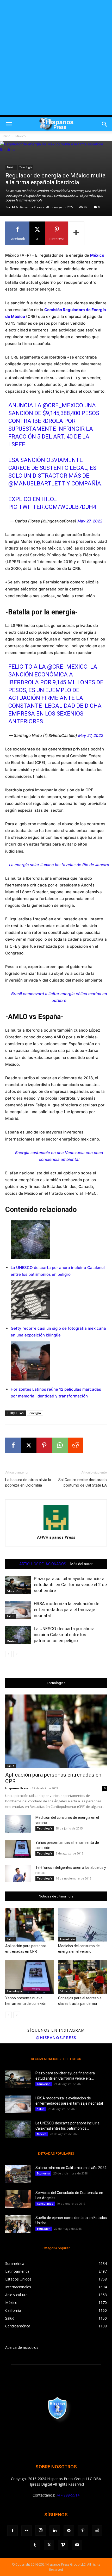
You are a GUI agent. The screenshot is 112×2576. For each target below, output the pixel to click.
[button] (9, 124)
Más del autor (82, 1564)
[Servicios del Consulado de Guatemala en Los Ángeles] (18, 2199)
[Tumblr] (35, 2545)
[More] (76, 233)
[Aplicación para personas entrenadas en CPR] (56, 1731)
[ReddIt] (76, 1445)
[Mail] (69, 2531)
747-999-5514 (68, 2495)
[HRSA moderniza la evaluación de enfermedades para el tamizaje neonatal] (18, 1610)
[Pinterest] (44, 1445)
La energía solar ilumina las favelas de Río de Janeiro (59, 865)
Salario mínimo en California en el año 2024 (71, 2168)
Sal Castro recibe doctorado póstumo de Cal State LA (83, 1483)
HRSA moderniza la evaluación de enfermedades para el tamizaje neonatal (67, 1610)
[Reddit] (97, 2531)
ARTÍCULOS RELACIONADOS (43, 1564)
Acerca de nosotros (22, 2347)
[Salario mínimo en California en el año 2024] (18, 2174)
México (21, 136)
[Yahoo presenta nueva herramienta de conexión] (18, 1849)
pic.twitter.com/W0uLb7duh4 (52, 507)
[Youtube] (77, 2545)
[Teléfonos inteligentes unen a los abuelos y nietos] (18, 1874)
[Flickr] (27, 2531)
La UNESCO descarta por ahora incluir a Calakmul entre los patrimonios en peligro (64, 1635)
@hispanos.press (56, 2037)
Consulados (45, 2204)
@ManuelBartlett (37, 483)
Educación (14, 1591)
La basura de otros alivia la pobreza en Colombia (28, 1483)
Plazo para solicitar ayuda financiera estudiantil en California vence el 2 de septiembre (70, 1585)
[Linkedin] (55, 2531)
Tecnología (26, 167)
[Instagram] (41, 2530)
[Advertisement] (56, 59)
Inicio (7, 136)
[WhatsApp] (60, 1445)
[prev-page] (8, 1654)
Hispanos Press (17, 1788)
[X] (29, 1445)
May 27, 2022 (90, 521)
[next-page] (17, 1654)
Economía (43, 2173)
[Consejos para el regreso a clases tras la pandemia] (83, 1977)
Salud (11, 1616)
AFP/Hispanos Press (27, 207)
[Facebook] (13, 1445)
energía (35, 1413)
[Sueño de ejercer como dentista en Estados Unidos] (18, 2224)
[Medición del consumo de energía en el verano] (18, 1824)
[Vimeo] (63, 2545)
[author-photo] (56, 1530)
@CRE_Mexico (63, 405)
